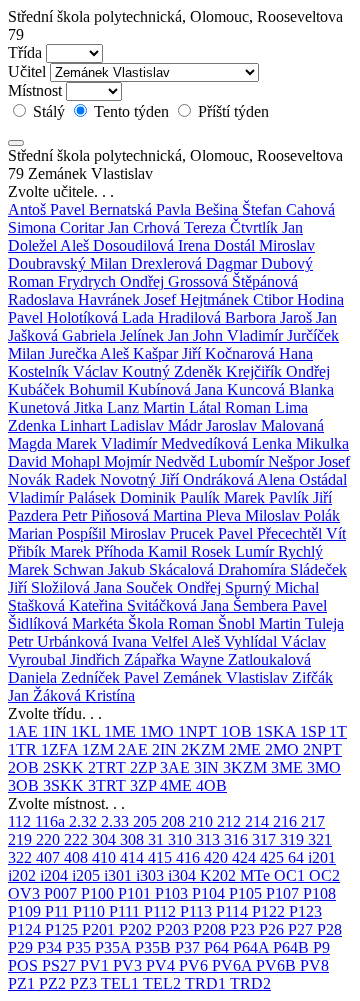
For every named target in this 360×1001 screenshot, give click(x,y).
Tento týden (131, 111)
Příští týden (231, 111)
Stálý (49, 111)
